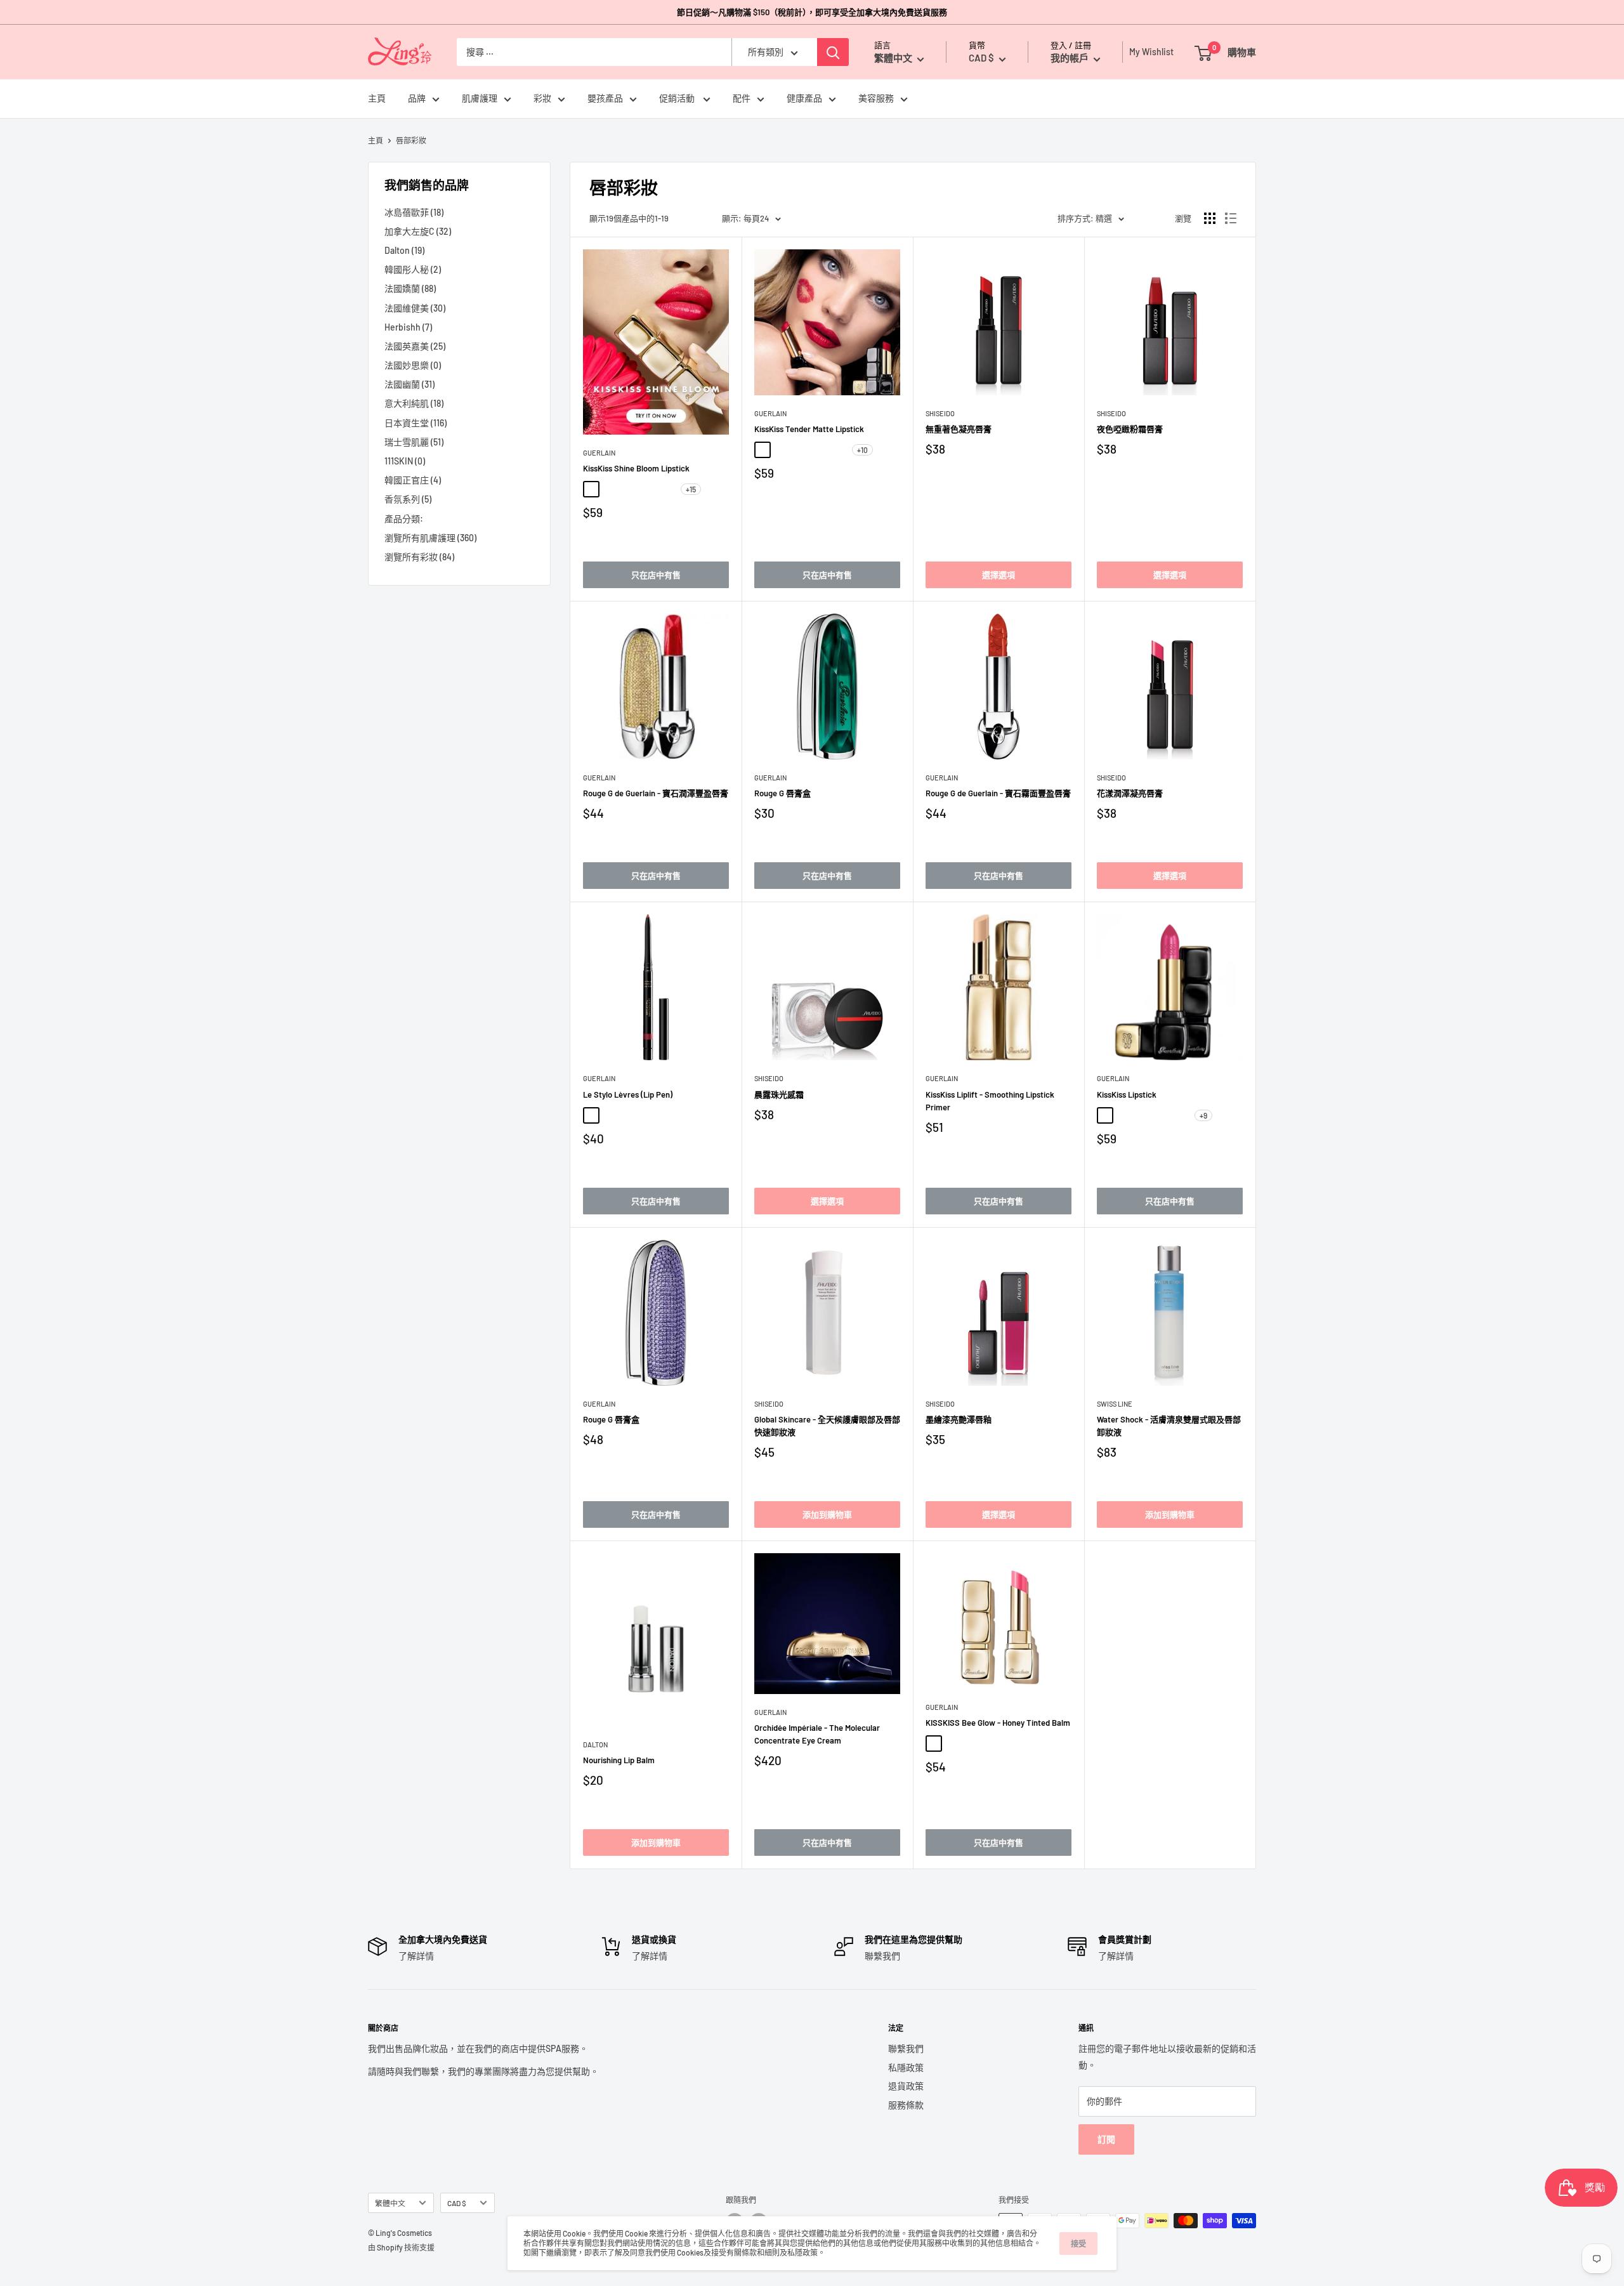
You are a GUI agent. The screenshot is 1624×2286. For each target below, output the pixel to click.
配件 (742, 99)
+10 (862, 450)
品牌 (417, 99)
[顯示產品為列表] (1231, 218)
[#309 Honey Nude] (1162, 1115)
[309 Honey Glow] (953, 1744)
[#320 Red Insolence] (1181, 1115)
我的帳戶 (1071, 58)
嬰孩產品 (605, 99)
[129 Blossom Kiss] (629, 489)
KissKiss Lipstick (1127, 1094)
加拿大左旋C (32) (418, 231)
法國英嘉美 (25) (415, 346)
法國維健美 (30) (415, 308)
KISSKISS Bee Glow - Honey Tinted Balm (998, 1723)
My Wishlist (1148, 52)
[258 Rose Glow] (934, 1744)
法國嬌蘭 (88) (410, 288)
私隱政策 (906, 2067)
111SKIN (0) (405, 461)
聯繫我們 (906, 2048)
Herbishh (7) (408, 327)
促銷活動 (678, 99)
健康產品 (804, 99)
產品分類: (404, 519)
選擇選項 (999, 575)
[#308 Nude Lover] (1143, 1115)
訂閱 (1106, 2139)
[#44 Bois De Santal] (629, 1115)
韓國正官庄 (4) (413, 480)
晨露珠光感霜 (779, 1094)
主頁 (377, 99)
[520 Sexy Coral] (839, 450)
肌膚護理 (480, 99)
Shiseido (940, 413)
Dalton (595, 1744)
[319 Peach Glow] (972, 1744)
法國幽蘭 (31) (409, 384)
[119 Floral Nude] (610, 489)
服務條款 (906, 2105)
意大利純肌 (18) (414, 403)
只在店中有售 (656, 575)
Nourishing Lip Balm (619, 1760)
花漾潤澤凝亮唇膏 (1130, 793)
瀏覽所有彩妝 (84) (419, 557)
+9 (1203, 1115)
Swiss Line (1115, 1404)
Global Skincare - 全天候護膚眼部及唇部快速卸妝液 (827, 1426)
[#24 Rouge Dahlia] (591, 1115)
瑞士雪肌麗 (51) (414, 442)
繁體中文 (390, 2203)
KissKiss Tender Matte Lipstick (809, 429)
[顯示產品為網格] (1210, 218)
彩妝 (542, 99)
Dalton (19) (404, 250)
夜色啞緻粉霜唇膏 (1130, 429)
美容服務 (876, 99)
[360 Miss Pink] (820, 450)
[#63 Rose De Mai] (648, 1115)
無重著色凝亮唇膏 (959, 429)
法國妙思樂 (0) (413, 365)
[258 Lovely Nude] (801, 450)
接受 (1078, 2243)
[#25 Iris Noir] (610, 1115)
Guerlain (599, 453)
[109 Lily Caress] (591, 489)
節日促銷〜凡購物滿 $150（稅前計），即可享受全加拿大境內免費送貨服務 (812, 12)
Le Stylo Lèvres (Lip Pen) (628, 1094)
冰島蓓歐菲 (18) (414, 212)
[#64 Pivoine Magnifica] (667, 1115)
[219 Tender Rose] (782, 450)
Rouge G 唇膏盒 (783, 793)
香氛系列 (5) (408, 499)
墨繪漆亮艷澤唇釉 (959, 1419)
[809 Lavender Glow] (1029, 1744)
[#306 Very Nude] (1105, 1115)
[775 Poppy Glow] (1010, 1744)
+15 (691, 489)
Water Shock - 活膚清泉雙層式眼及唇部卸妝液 (1169, 1426)
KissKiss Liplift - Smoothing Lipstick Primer (990, 1101)
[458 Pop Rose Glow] (991, 1744)
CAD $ (457, 2203)
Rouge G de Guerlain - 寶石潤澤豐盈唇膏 (656, 793)
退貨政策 (906, 2086)
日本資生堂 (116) (416, 423)
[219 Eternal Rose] (648, 489)
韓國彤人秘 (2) (413, 269)
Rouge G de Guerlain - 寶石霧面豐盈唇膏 (998, 793)
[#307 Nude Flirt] (1124, 1115)
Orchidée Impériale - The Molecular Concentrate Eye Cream (817, 1734)
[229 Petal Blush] (667, 489)
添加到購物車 (827, 1514)
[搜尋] (833, 52)
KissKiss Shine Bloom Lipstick (636, 468)
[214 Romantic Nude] (763, 450)
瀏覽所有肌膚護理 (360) (430, 538)
